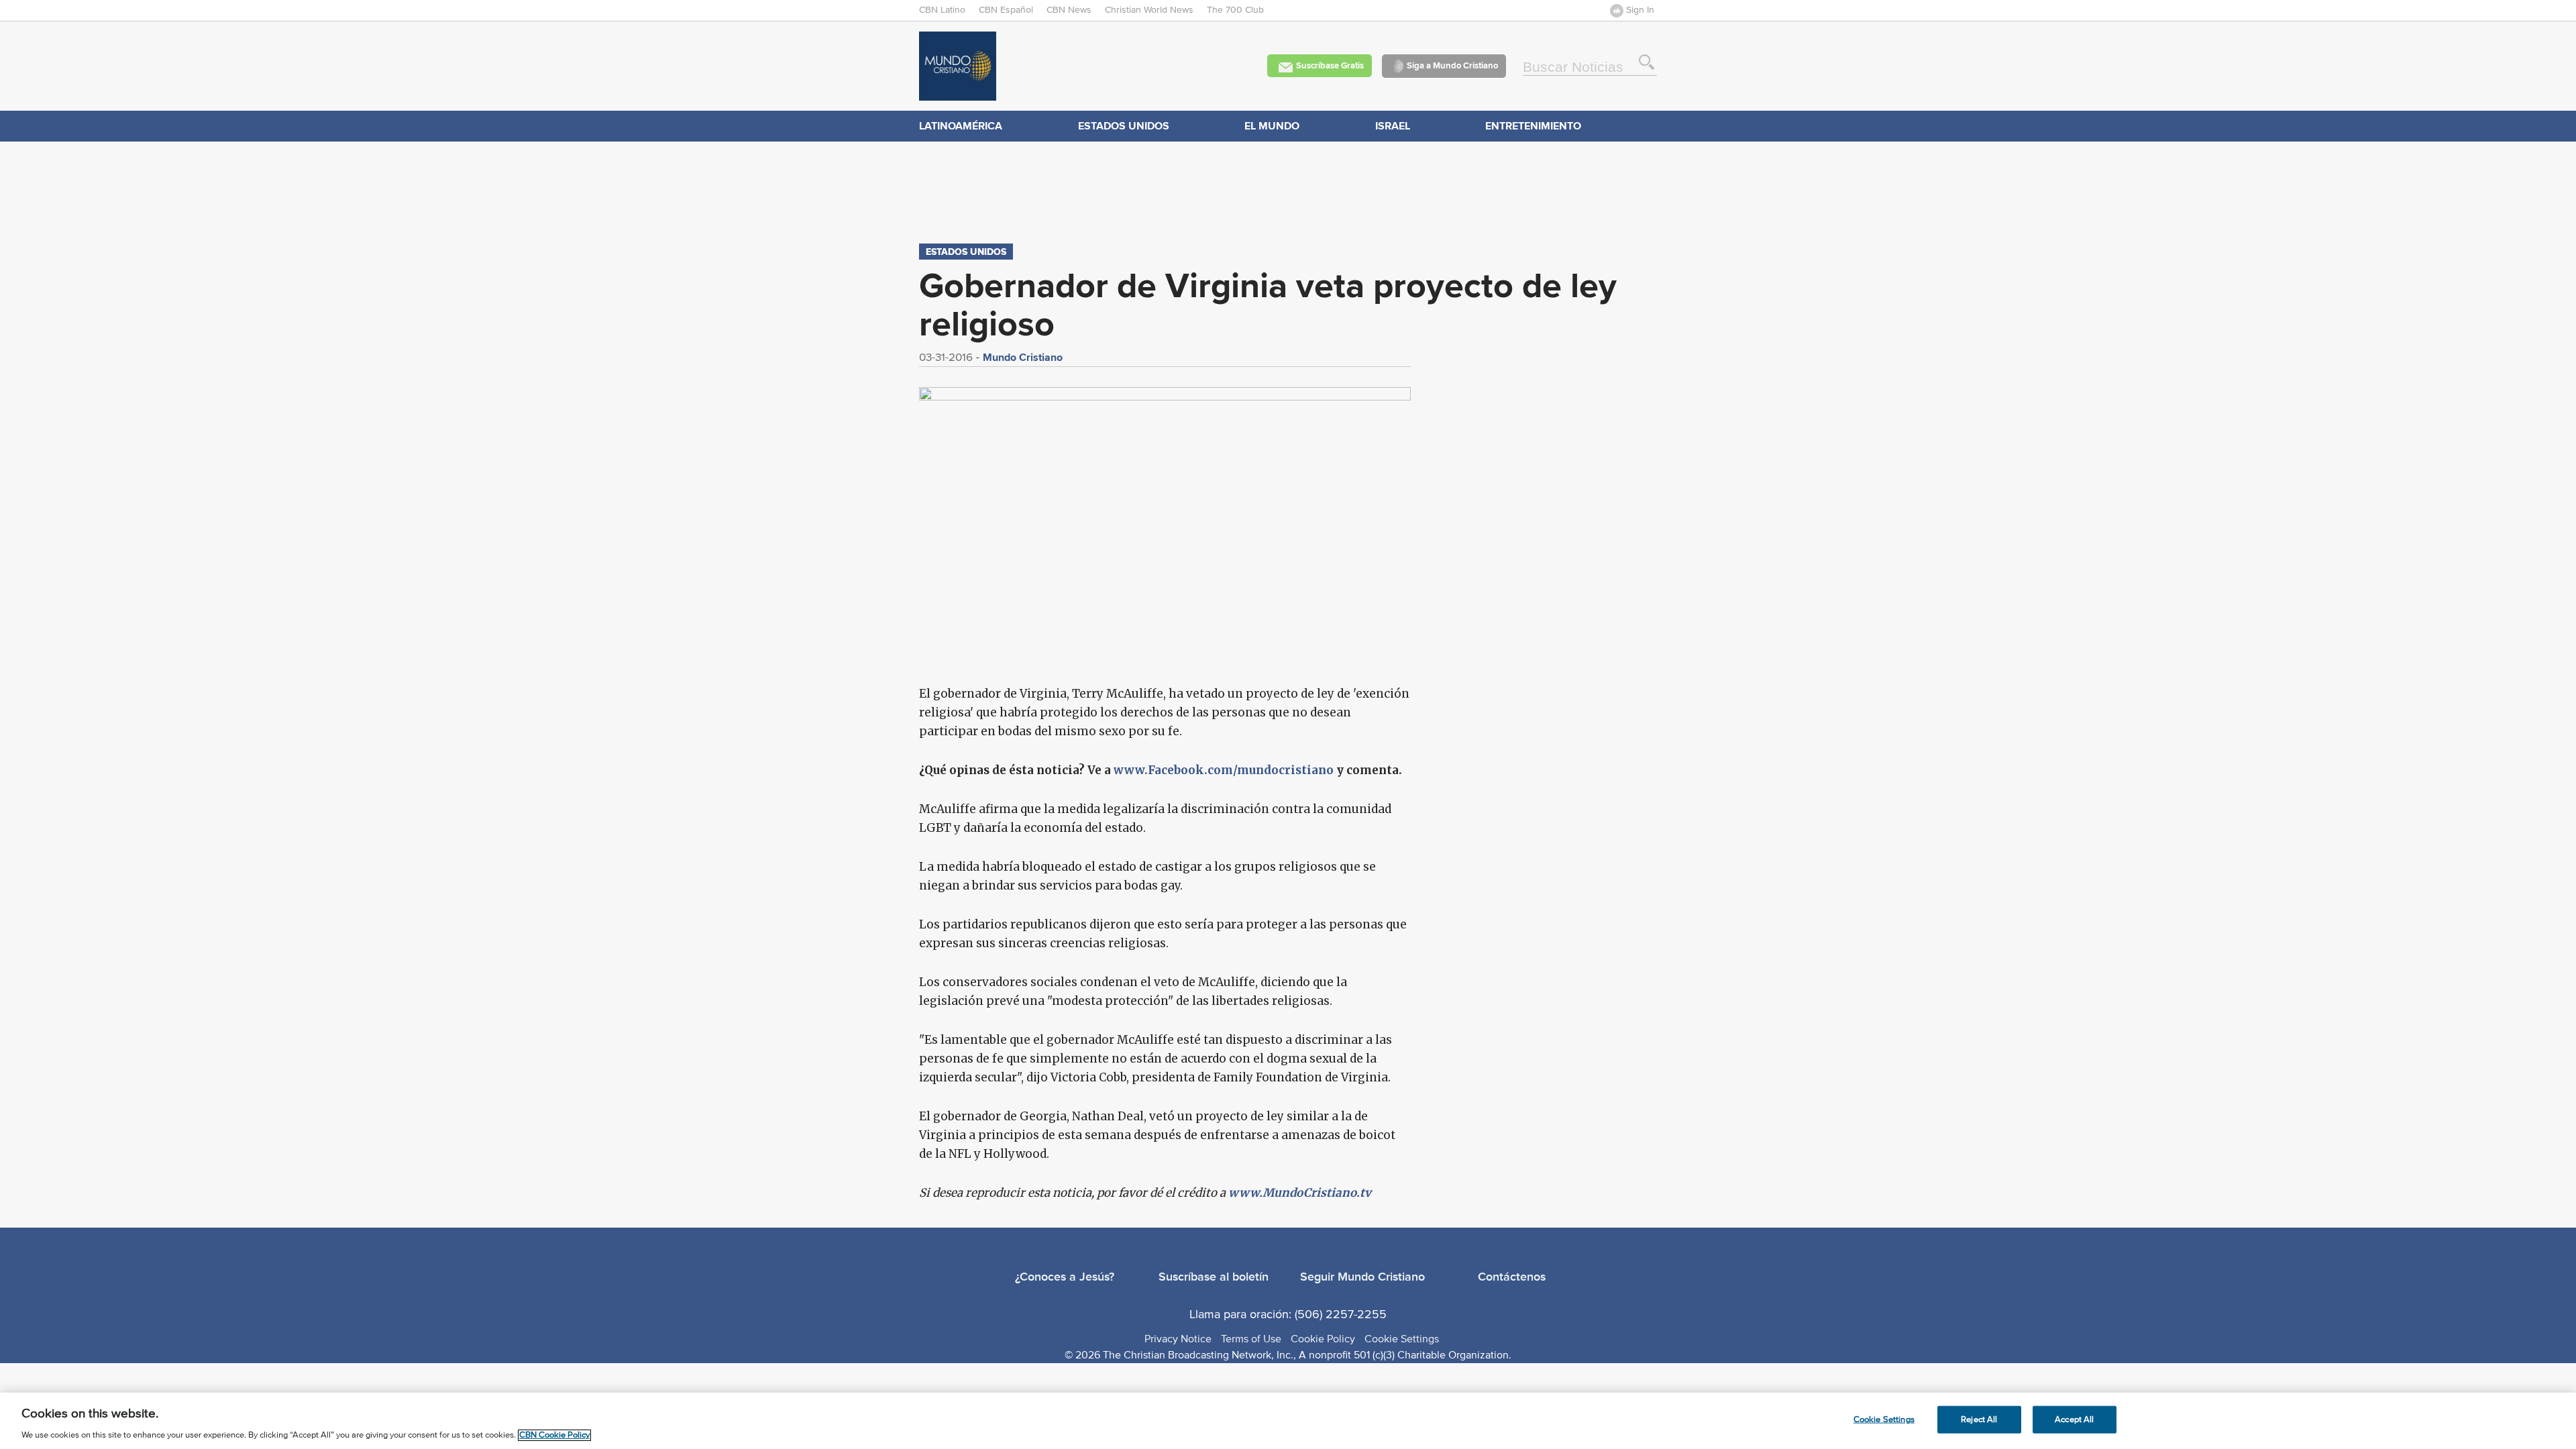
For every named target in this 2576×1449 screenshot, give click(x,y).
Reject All (1979, 1419)
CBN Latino (942, 10)
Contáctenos (1512, 1277)
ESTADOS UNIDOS (1124, 126)
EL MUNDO (1272, 126)
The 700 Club (1235, 10)
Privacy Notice (1178, 1339)
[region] (1288, 1421)
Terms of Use (1251, 1339)
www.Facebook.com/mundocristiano (1224, 770)
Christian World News (1149, 10)
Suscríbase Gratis (1330, 65)
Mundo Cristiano (1023, 357)
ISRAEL (1393, 126)
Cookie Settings (1402, 1339)
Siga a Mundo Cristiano (1452, 65)
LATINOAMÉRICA (961, 126)
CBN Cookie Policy (554, 1435)
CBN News (1069, 10)
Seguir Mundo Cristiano (1362, 1277)
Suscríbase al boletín (1214, 1277)
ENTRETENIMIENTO (1533, 126)
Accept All (2074, 1419)
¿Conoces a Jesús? (1065, 1277)
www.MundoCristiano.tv (1300, 1193)
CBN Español (1006, 10)
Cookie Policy (1323, 1339)
